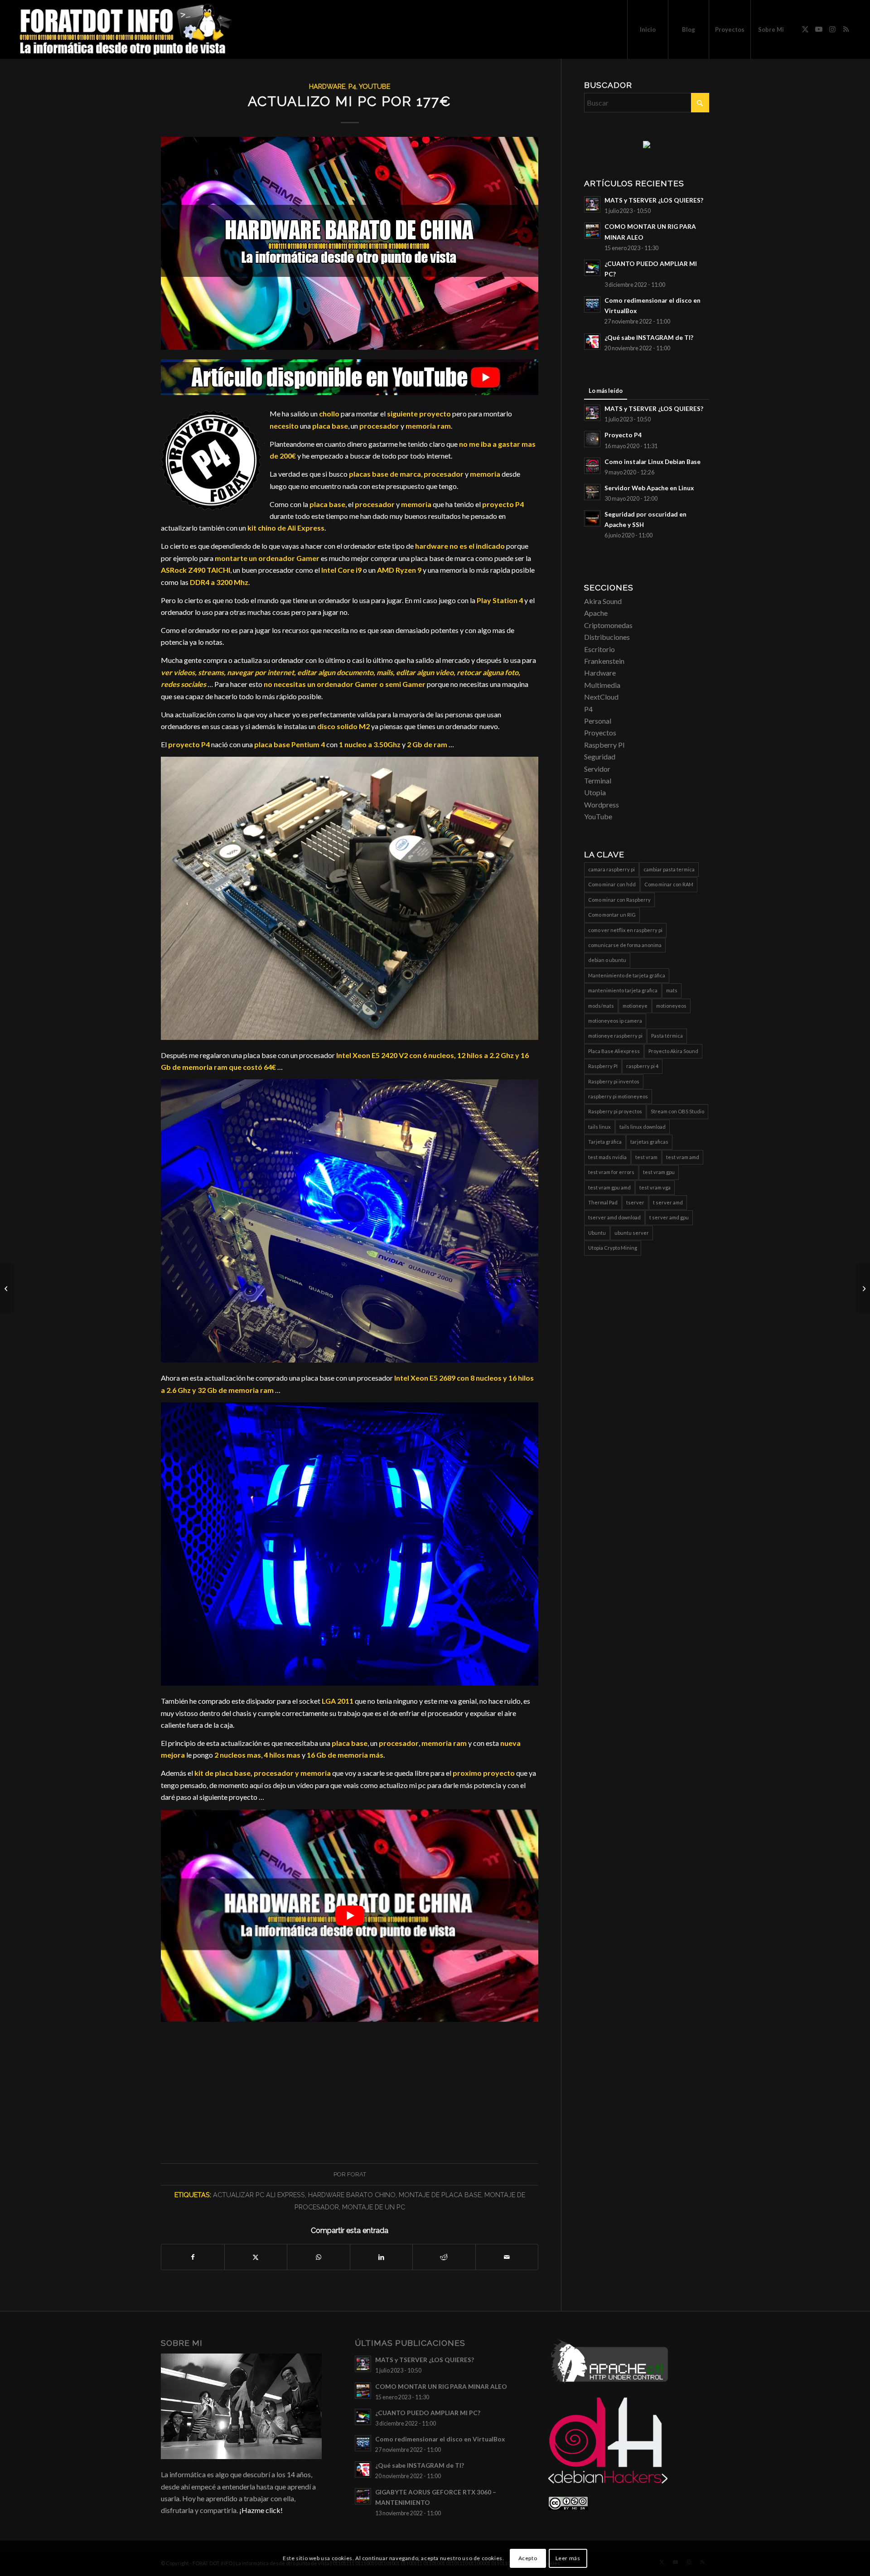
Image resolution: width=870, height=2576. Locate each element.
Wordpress (602, 805)
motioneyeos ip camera (615, 1021)
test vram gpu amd (609, 1187)
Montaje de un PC (374, 2207)
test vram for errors (611, 1172)
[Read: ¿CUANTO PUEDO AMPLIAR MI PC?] (592, 268)
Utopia (595, 792)
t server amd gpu (669, 1217)
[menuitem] (648, 29)
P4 (352, 86)
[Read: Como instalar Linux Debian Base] (592, 466)
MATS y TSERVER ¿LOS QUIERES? (654, 200)
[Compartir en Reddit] (444, 2257)
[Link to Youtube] (819, 29)
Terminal (598, 781)
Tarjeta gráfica (605, 1142)
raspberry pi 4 (642, 1066)
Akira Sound (603, 601)
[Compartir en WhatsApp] (319, 2257)
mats (672, 990)
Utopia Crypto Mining (613, 1248)
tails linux (599, 1127)
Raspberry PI (604, 745)
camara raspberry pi (611, 869)
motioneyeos (671, 1006)
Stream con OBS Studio (677, 1111)
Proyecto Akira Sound (673, 1051)
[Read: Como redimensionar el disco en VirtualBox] (592, 304)
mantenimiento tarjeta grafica (623, 990)
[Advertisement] (350, 2085)
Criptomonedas (608, 625)
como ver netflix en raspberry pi (625, 930)
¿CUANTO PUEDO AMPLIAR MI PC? (428, 2413)
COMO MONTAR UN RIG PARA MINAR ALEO (441, 2387)
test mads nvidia (607, 1157)
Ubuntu (597, 1233)
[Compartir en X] (256, 2257)
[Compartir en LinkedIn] (382, 2257)
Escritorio (599, 649)
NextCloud (601, 697)
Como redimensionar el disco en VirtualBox (440, 2439)
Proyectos (600, 732)
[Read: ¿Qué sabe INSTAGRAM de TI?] (592, 342)
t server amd (668, 1202)
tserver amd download (614, 1217)
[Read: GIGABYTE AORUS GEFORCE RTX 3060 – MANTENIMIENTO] (363, 2496)
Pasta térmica (667, 1036)
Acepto (528, 2558)
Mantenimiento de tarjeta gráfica (627, 975)
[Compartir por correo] (507, 2257)
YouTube (375, 86)
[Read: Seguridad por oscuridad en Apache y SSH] (592, 518)
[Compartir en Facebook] (193, 2257)
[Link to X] (805, 29)
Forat (357, 2174)
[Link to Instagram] (832, 29)
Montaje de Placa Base (440, 2195)
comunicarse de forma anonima (625, 945)
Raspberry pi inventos (614, 1081)
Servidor (597, 769)
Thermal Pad (603, 1202)
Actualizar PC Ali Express (259, 2195)
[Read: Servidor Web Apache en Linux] (592, 492)
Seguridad (600, 756)
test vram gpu (659, 1172)
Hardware (327, 86)
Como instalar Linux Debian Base (652, 462)
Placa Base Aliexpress (614, 1051)
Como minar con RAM (669, 884)
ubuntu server (632, 1233)
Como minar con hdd (612, 884)
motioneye (635, 1006)
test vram (646, 1157)
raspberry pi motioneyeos (618, 1096)
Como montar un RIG (612, 915)
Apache (596, 613)
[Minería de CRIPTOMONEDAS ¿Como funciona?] (863, 1288)
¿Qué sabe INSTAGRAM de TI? (649, 338)
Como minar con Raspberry (619, 900)
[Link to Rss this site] (846, 29)
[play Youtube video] (350, 1916)
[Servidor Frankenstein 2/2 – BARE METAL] (7, 1288)
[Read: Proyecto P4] (592, 439)
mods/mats (601, 1006)
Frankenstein (604, 661)
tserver (635, 1202)
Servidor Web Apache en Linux (649, 488)
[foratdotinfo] (125, 29)
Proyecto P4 (623, 435)
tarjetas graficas (649, 1142)
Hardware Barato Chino (352, 2195)
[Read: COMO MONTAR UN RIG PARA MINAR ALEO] (592, 231)
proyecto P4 (503, 504)
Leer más (568, 2558)
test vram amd (683, 1157)
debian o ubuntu (607, 960)
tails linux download (643, 1127)
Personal (598, 721)
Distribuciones (607, 637)
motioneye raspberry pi (615, 1036)
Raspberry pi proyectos (615, 1111)
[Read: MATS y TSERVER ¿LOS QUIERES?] (592, 204)
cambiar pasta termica (669, 869)
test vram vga (655, 1187)
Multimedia (602, 685)
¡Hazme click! (261, 2510)
